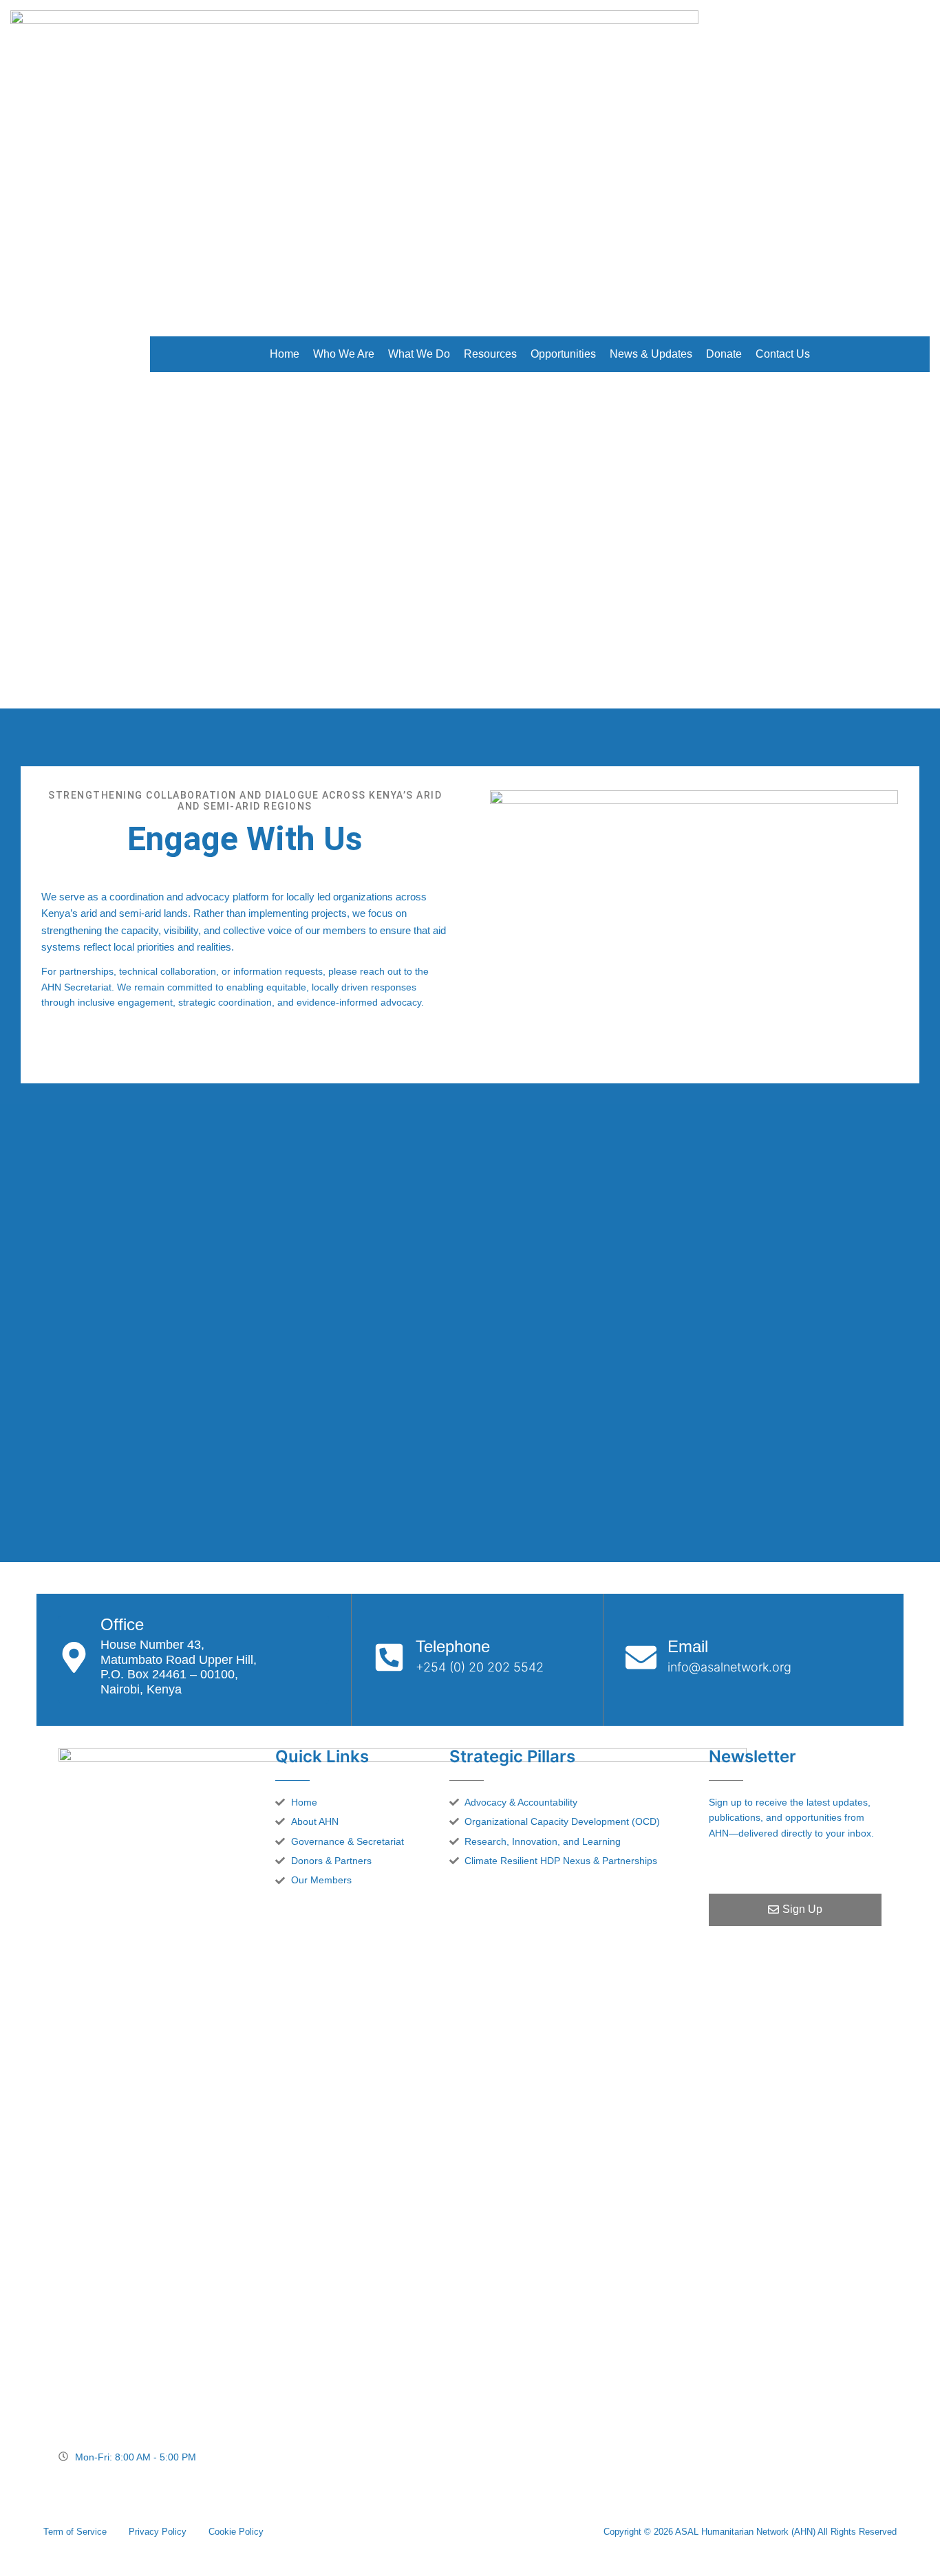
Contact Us (783, 354)
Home (285, 354)
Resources (490, 354)
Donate (724, 354)
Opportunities (563, 354)
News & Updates (651, 354)
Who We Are (344, 354)
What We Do (419, 354)
